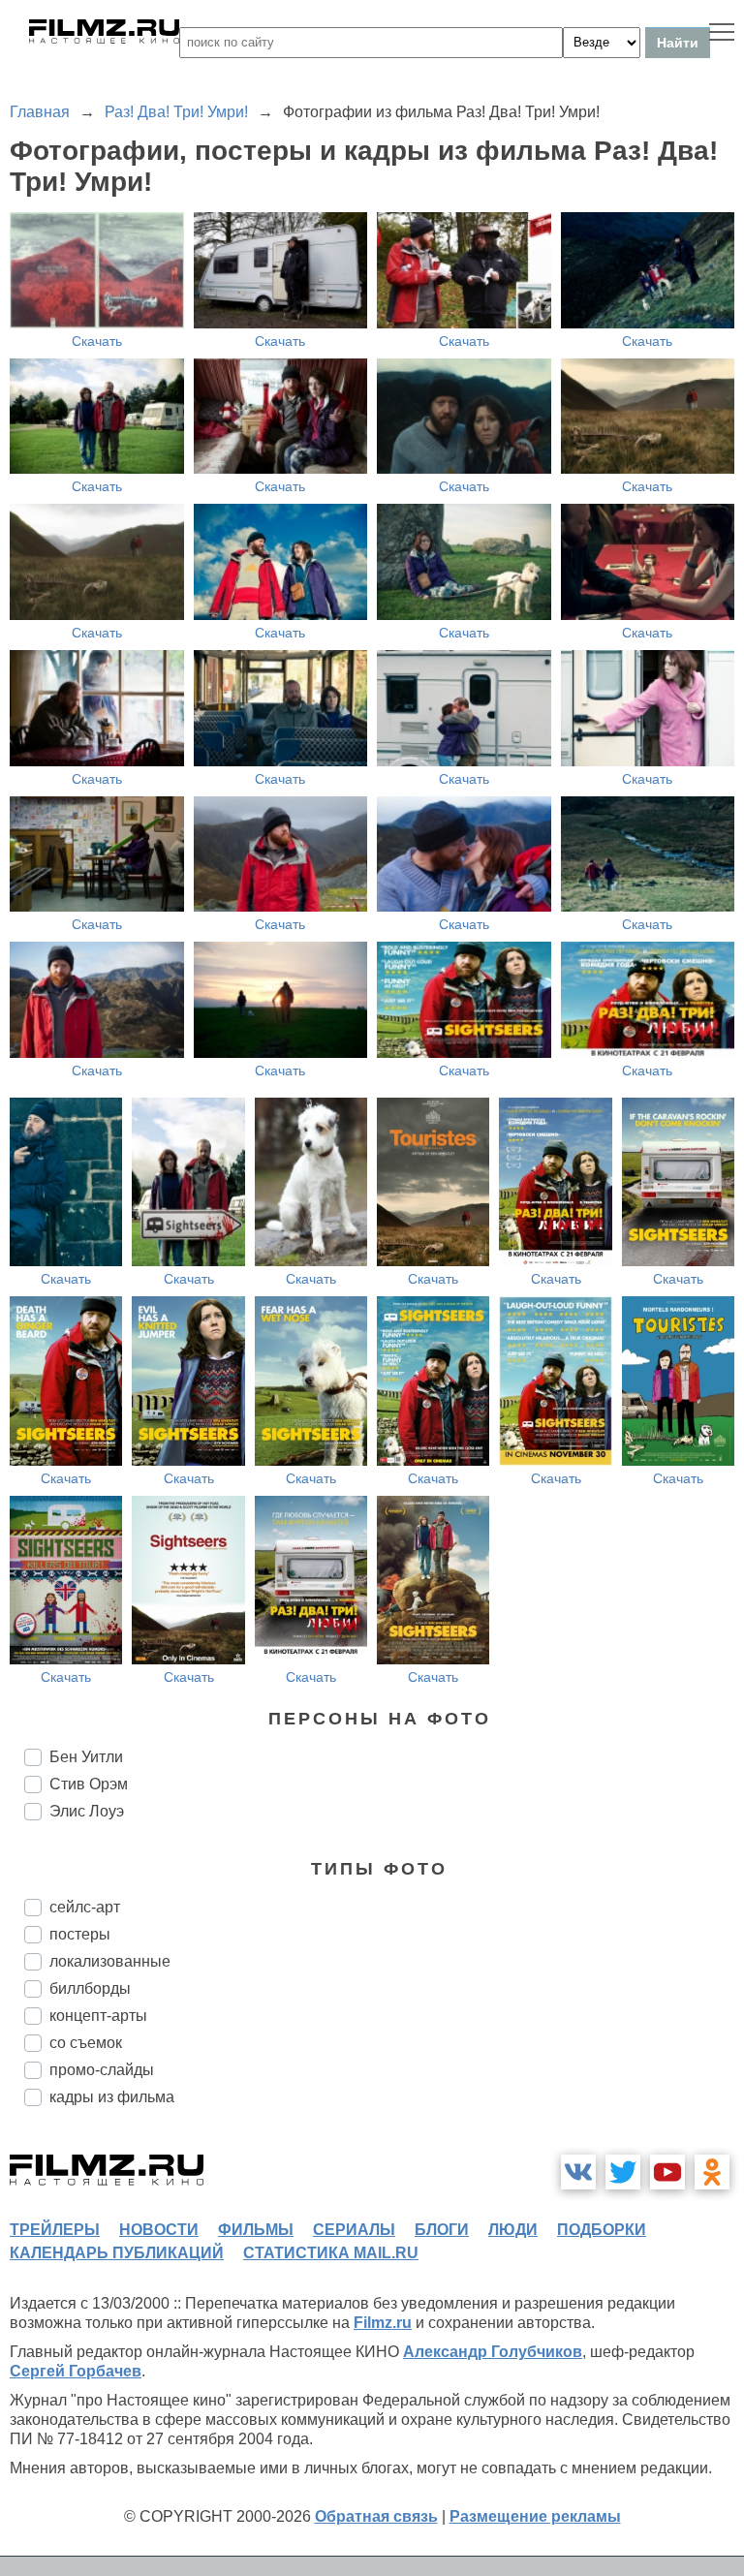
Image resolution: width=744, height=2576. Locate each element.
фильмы (256, 2230)
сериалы (354, 2230)
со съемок (86, 2043)
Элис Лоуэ (87, 1811)
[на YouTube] (667, 2172)
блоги (442, 2230)
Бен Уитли (86, 1757)
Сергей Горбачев (76, 2371)
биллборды (90, 1988)
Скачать (97, 341)
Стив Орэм (89, 1784)
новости (159, 2230)
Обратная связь (376, 2516)
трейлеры (55, 2230)
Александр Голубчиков (493, 2352)
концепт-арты (98, 2016)
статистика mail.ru (331, 2253)
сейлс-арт (85, 1907)
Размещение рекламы (535, 2516)
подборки (602, 2230)
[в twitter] (623, 2172)
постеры (80, 1934)
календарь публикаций (117, 2253)
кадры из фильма (112, 2097)
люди (513, 2230)
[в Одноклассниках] (712, 2172)
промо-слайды (102, 2070)
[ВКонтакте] (578, 2172)
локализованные (110, 1961)
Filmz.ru (383, 2323)
